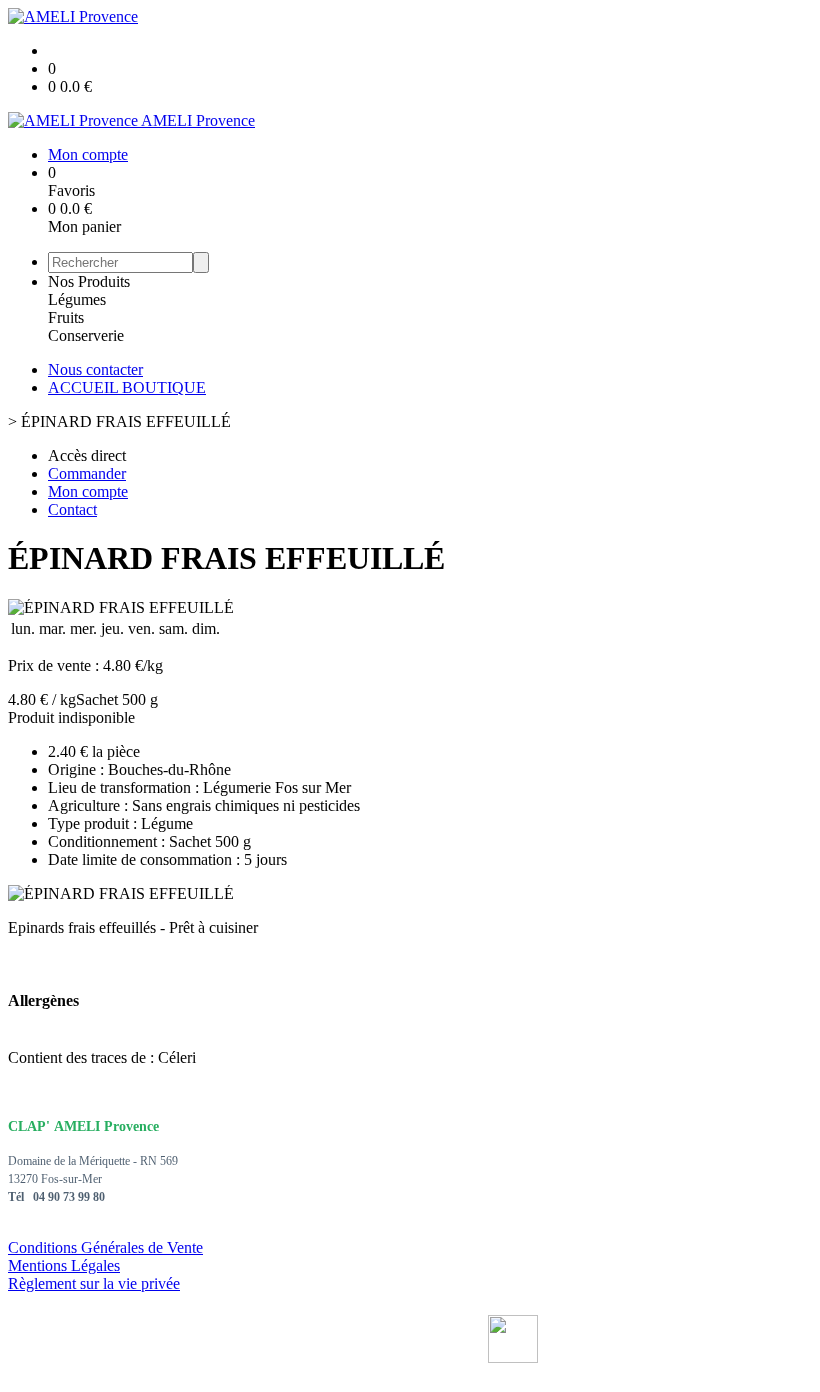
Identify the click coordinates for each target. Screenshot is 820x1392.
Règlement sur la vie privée (94, 1283)
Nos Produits (89, 281)
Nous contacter (95, 369)
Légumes (77, 299)
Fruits (66, 317)
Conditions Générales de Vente (105, 1247)
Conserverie (86, 335)
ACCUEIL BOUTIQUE (127, 387)
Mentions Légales (64, 1265)
